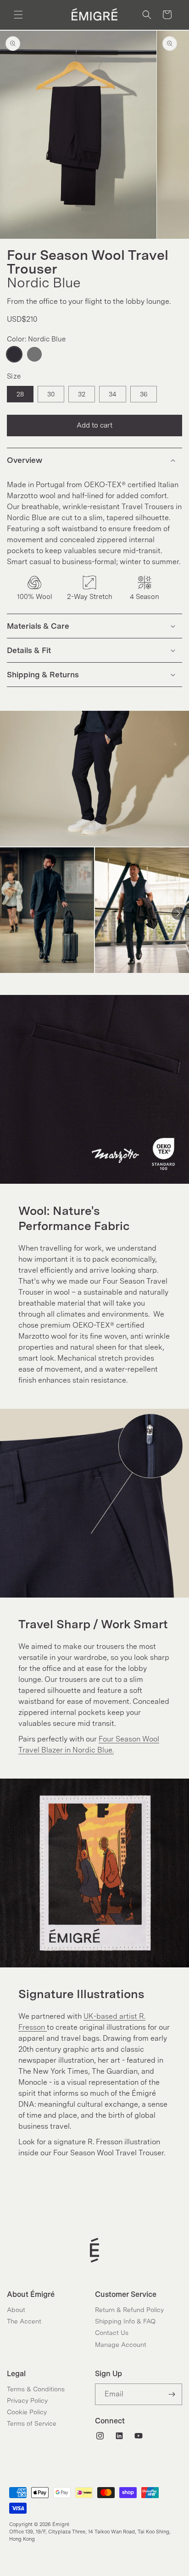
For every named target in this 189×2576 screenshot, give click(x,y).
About (16, 2310)
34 (113, 394)
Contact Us (112, 2333)
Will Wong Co (54, 2551)
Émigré (61, 2524)
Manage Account (121, 2345)
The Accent (24, 2321)
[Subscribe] (172, 2394)
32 (82, 394)
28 (20, 394)
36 (144, 394)
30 (51, 394)
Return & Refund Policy (129, 2310)
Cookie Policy (27, 2412)
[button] (18, 15)
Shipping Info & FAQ (125, 2321)
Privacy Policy (27, 2400)
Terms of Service (32, 2423)
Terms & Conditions (36, 2389)
